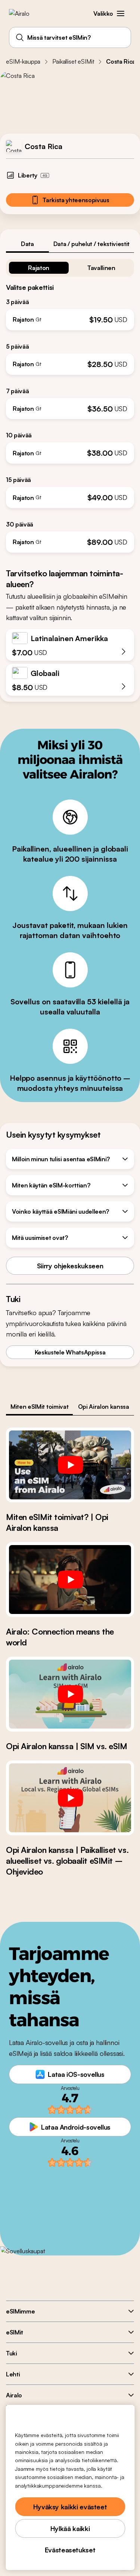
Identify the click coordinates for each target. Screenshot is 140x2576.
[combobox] (70, 37)
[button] (121, 13)
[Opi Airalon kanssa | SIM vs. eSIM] (70, 1694)
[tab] (27, 244)
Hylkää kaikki (70, 2528)
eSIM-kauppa (23, 61)
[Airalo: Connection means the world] (70, 1580)
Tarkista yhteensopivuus (76, 200)
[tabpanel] (70, 403)
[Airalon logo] (24, 13)
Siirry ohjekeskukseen (70, 1266)
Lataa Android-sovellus (76, 2127)
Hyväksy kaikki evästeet (70, 2507)
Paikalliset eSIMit (73, 61)
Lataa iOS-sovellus (76, 2074)
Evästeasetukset (70, 2550)
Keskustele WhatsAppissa (70, 1352)
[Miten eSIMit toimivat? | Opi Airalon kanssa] (70, 1465)
